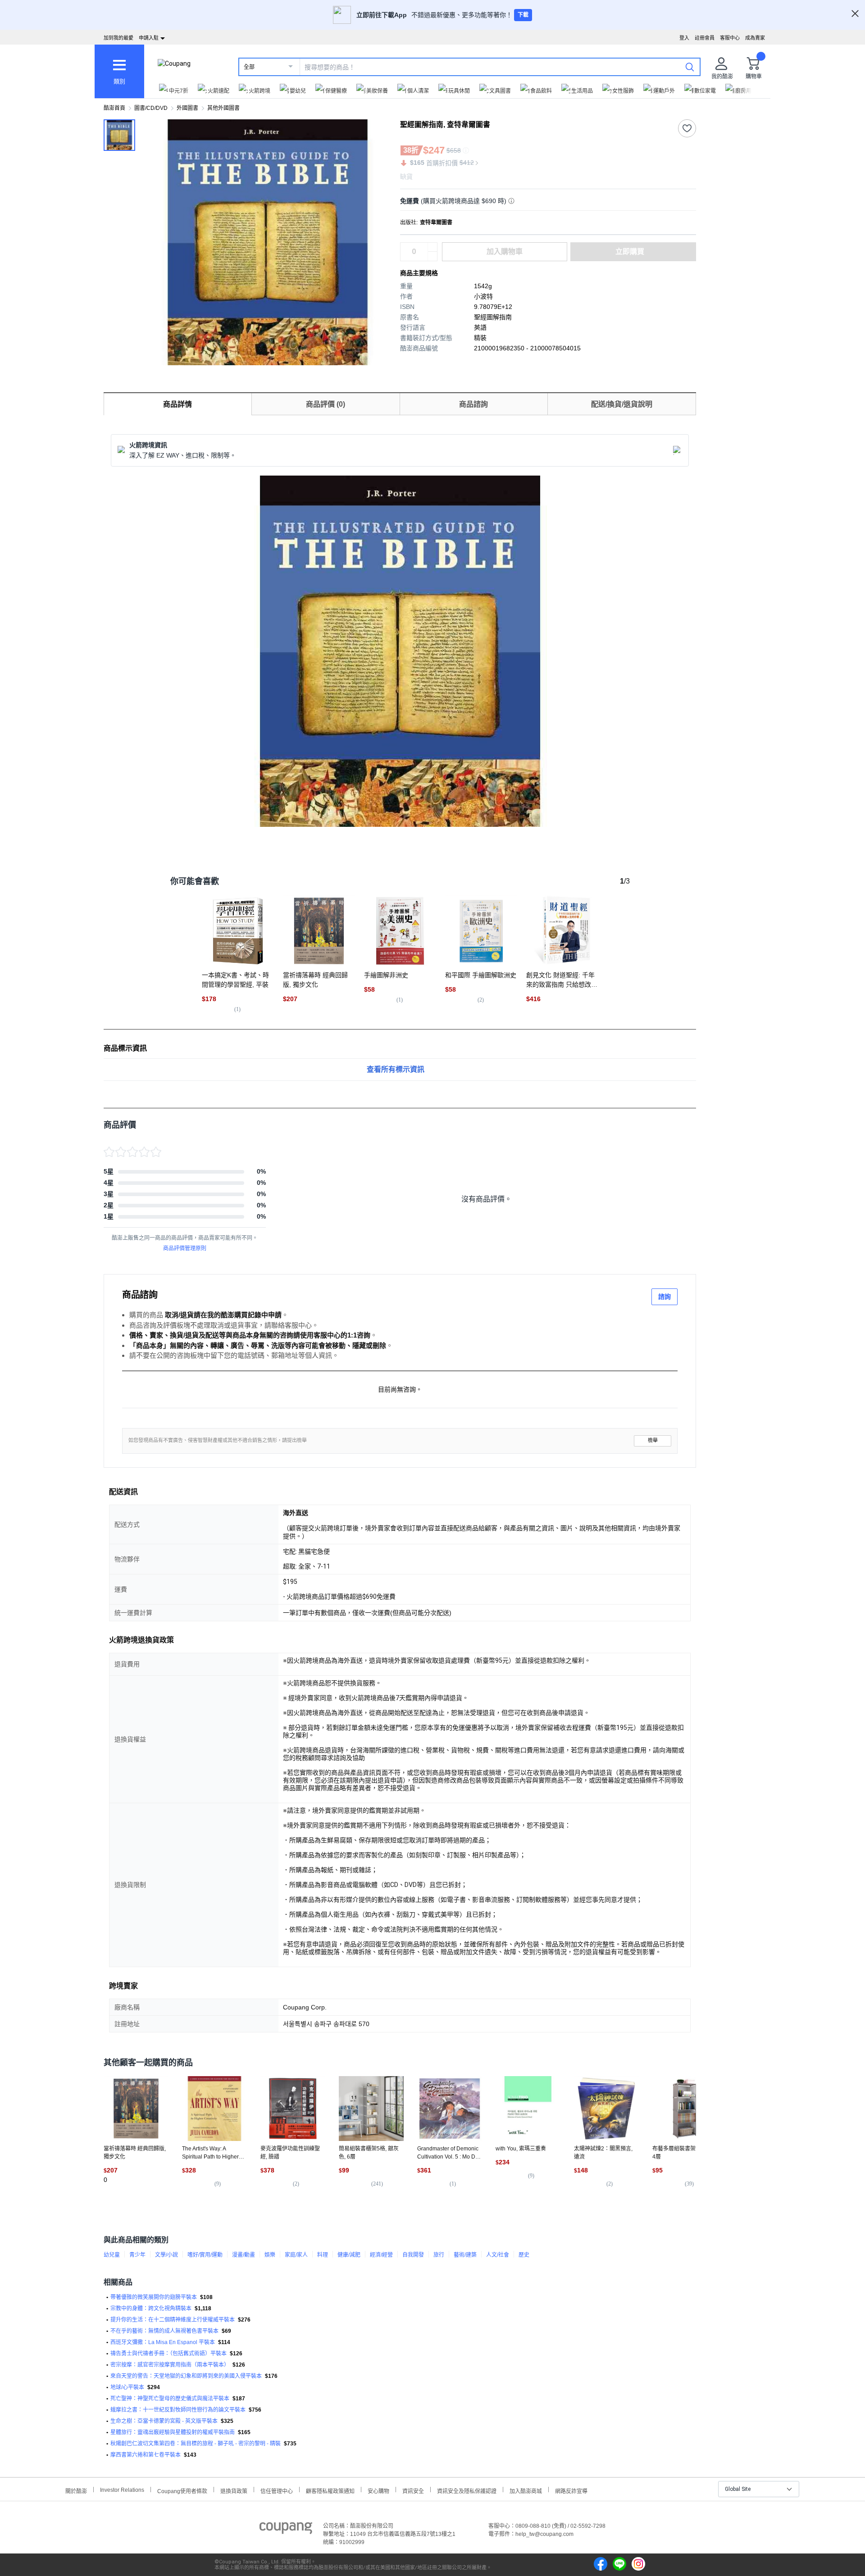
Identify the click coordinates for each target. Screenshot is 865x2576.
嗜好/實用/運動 (205, 2255)
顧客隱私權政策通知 (330, 2490)
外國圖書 (187, 108)
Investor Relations (122, 2490)
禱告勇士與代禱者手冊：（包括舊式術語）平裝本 (168, 2354)
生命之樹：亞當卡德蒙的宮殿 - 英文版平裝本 (164, 2421)
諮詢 (665, 1297)
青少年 (137, 2255)
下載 (523, 15)
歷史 (524, 2255)
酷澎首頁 (114, 108)
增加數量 (432, 256)
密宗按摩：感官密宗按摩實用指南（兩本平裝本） (170, 2365)
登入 (684, 38)
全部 (249, 67)
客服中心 (730, 38)
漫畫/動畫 (244, 2255)
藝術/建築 (465, 2255)
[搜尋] (690, 67)
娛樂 (270, 2255)
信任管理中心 (277, 2490)
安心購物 (378, 2490)
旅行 (439, 2255)
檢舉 (653, 1440)
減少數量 (432, 247)
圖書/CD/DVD (151, 108)
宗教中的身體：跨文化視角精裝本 (151, 2308)
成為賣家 (755, 38)
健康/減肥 (349, 2255)
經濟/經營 (381, 2255)
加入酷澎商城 (526, 2490)
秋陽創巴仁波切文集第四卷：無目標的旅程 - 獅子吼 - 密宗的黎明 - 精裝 (196, 2444)
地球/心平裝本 (127, 2387)
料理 (323, 2255)
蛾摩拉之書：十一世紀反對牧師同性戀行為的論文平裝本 (178, 2410)
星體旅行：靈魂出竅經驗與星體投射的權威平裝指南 (173, 2432)
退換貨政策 (234, 2490)
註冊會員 (705, 38)
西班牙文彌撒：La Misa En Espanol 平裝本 (163, 2342)
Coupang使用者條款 (182, 2490)
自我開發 (413, 2255)
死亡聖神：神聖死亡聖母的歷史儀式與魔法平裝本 (170, 2399)
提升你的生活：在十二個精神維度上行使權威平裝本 (173, 2320)
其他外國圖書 (223, 108)
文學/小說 (166, 2255)
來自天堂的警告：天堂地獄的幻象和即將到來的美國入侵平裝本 (186, 2376)
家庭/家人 (296, 2255)
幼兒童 (112, 2255)
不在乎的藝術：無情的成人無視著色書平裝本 (164, 2331)
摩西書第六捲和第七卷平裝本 (146, 2455)
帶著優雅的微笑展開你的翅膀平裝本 (154, 2297)
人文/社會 (498, 2255)
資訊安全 (413, 2490)
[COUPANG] (286, 2530)
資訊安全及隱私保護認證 (467, 2490)
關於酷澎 (76, 2490)
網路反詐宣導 (571, 2490)
